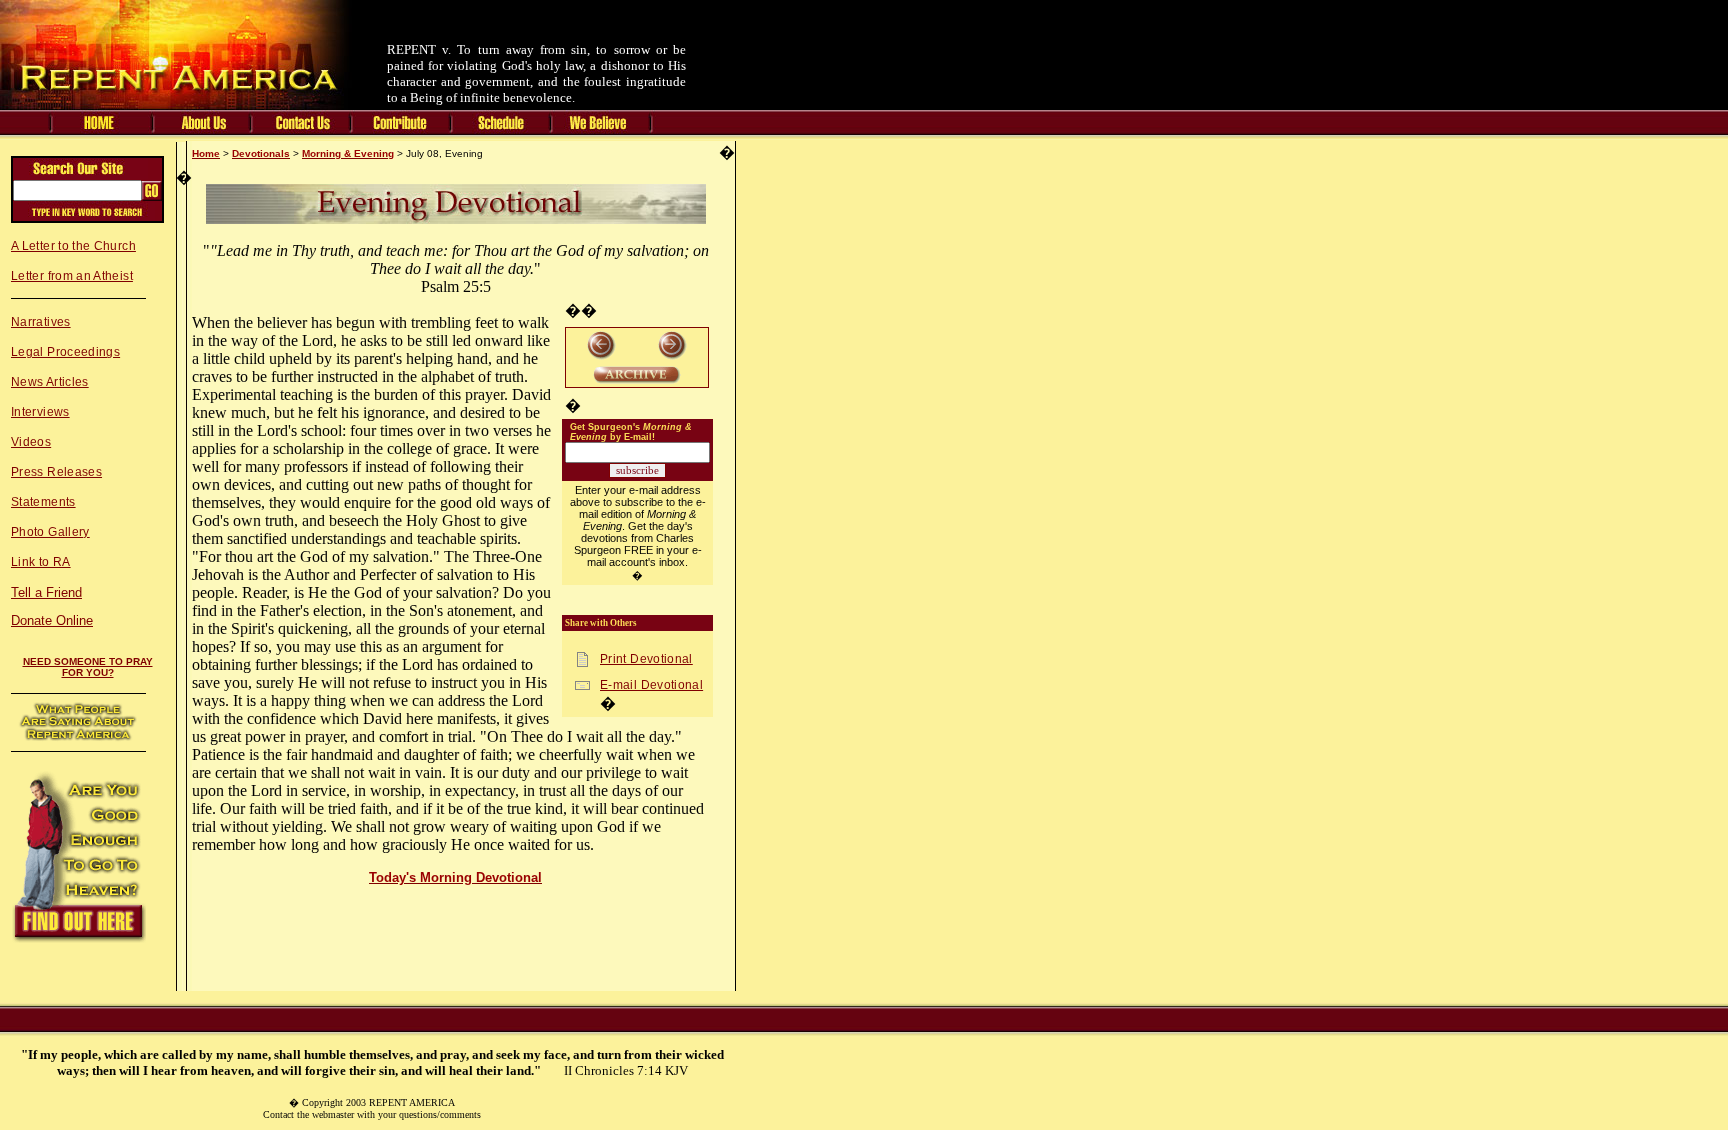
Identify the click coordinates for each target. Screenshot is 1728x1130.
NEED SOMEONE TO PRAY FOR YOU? (88, 667)
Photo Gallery (50, 532)
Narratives (41, 322)
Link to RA (41, 562)
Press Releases (56, 472)
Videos (31, 442)
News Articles (50, 382)
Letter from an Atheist (72, 276)
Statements (43, 502)
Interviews (40, 412)
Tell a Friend (46, 592)
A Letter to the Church (73, 246)
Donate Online (52, 620)
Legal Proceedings (65, 352)
